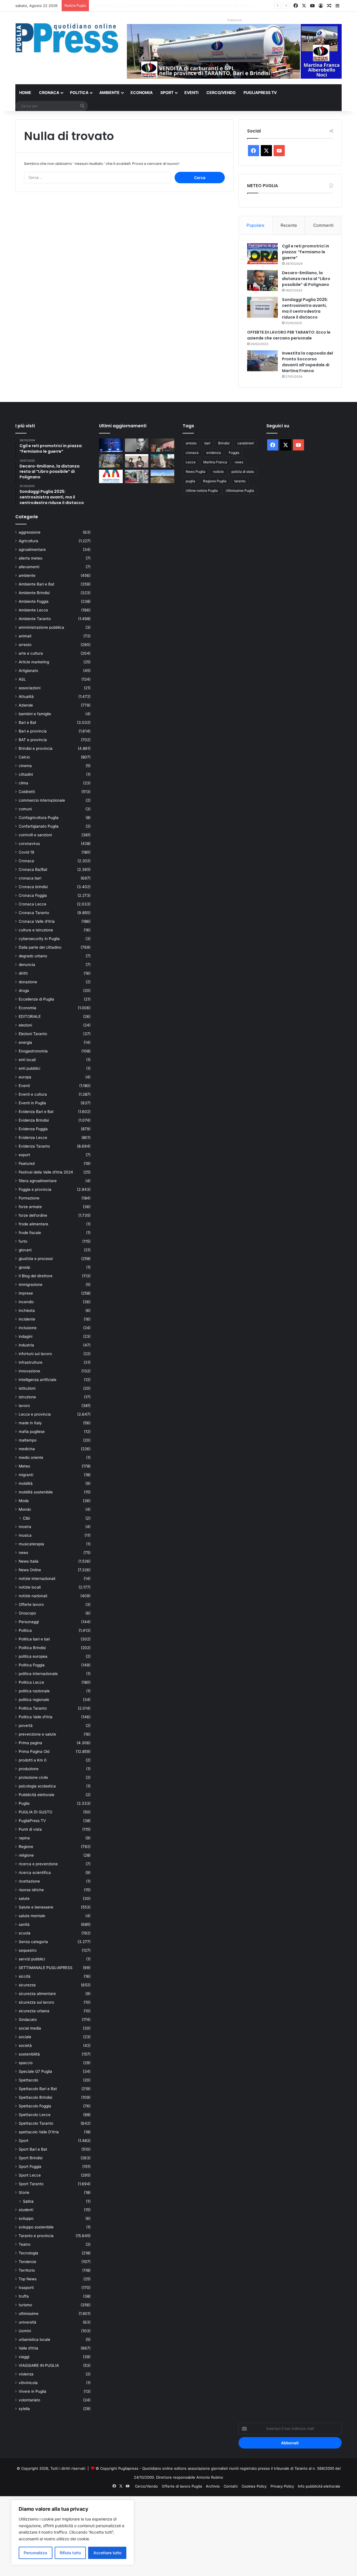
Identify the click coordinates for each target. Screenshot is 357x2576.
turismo (25, 2305)
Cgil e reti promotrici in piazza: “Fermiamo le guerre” (306, 252)
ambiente (27, 575)
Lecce (191, 462)
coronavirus (29, 844)
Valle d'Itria (28, 2348)
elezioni (25, 1025)
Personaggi (29, 1622)
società (25, 2045)
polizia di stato (243, 472)
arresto (25, 645)
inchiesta (27, 1310)
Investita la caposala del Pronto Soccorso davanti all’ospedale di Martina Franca (307, 362)
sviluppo (26, 2218)
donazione (28, 982)
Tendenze (27, 2262)
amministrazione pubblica (41, 627)
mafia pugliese (32, 1432)
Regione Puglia (215, 481)
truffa (24, 2296)
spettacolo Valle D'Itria (39, 2132)
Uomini (25, 2331)
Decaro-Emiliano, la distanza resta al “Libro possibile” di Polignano (306, 279)
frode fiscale (30, 1233)
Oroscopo (27, 1613)
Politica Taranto (33, 1708)
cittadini (26, 774)
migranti (26, 1475)
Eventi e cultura (33, 1094)
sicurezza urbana (34, 2011)
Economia (142, 92)
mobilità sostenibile (36, 1492)
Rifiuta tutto (70, 2553)
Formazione (29, 1198)
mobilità (26, 1483)
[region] (73, 2532)
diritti (23, 973)
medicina (27, 1449)
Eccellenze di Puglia (36, 999)
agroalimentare (32, 550)
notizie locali (30, 1587)
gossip (24, 1267)
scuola (25, 1933)
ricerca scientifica (35, 1873)
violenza (26, 2374)
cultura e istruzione (36, 930)
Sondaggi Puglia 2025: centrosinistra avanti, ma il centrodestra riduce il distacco (305, 308)
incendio (26, 1302)
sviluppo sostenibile (36, 2227)
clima (23, 783)
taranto (240, 481)
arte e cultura (31, 653)
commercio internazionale (42, 800)
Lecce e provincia (35, 1414)
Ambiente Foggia (34, 601)
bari (207, 443)
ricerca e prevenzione (38, 1864)
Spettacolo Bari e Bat (38, 2089)
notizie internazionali (37, 1579)
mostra (25, 1527)
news (23, 1553)
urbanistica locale (34, 2339)
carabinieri (246, 443)
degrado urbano (33, 956)
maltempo (28, 1440)
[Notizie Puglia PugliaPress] (67, 38)
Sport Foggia (30, 2167)
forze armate (30, 1207)
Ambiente (109, 92)
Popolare (255, 225)
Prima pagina (30, 1743)
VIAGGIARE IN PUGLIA (39, 2365)
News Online (30, 1570)
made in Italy (30, 1423)
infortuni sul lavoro (35, 1354)
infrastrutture (31, 1362)
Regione (26, 1847)
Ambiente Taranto (35, 619)
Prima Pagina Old (34, 1751)
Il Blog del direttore (36, 1276)
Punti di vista (30, 1829)
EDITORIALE (30, 1016)
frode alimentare (33, 1224)
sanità (24, 1924)
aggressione (30, 532)
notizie (218, 472)
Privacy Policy (282, 2486)
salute (24, 1898)
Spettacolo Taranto (36, 2123)
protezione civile (33, 1777)
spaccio (26, 2063)
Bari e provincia (33, 731)
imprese (26, 1293)
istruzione (27, 1397)
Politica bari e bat (34, 1639)
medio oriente (31, 1457)
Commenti (323, 225)
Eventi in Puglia (32, 1103)
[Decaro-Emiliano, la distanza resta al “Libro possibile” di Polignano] (262, 280)
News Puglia (196, 472)
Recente (289, 225)
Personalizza (35, 2553)
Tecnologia (28, 2253)
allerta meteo (31, 558)
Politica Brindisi (32, 1648)
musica (25, 1535)
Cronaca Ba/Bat (33, 869)
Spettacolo (28, 2080)
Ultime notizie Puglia (202, 491)
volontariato (29, 2400)
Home (25, 92)
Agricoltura (28, 541)
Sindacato (28, 2020)
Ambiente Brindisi (34, 593)
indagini (26, 1336)
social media (30, 2028)
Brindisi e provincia (36, 748)
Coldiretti (27, 792)
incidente (27, 1319)
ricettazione (29, 1881)
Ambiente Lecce (33, 610)
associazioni (30, 688)
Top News (28, 2279)
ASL (22, 679)
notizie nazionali (33, 1596)
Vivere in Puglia (32, 2391)
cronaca (192, 453)
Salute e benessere (36, 1907)
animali (25, 636)
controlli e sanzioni (35, 835)
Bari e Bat (27, 722)
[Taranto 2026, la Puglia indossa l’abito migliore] (111, 476)
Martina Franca (215, 462)
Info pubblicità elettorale (319, 2486)
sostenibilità (29, 2054)
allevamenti (29, 567)
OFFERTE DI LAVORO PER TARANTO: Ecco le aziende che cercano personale (289, 335)
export (24, 1155)
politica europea (33, 1656)
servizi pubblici (32, 1959)
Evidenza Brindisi (34, 1120)
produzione (29, 1769)
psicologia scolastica (37, 1786)
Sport (167, 92)
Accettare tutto (107, 2553)
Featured (27, 1163)
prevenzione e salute (37, 1734)
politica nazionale (34, 1691)
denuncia (27, 965)
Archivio (213, 2486)
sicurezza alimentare (37, 1994)
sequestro (28, 1950)
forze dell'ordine (33, 1215)
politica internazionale (38, 1674)
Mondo (25, 1509)
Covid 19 (26, 852)
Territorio (27, 2270)
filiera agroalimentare (38, 1181)
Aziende (26, 705)
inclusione (28, 1328)
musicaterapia (31, 1544)
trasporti (26, 2288)
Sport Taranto (31, 2184)
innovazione (29, 1371)
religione (26, 1855)
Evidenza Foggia (33, 1129)
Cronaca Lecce (32, 904)
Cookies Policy (254, 2486)
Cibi (26, 1518)
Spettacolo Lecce (35, 2115)
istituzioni (27, 1388)
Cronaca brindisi (33, 887)
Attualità (26, 697)
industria (26, 1345)
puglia (190, 481)
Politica (79, 92)
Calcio (24, 757)
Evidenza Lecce (33, 1138)
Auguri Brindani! (106, 6)
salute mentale (32, 1916)
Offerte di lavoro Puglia (182, 2486)
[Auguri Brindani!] (137, 461)
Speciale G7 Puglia (35, 2071)
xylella (24, 2409)
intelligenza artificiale (38, 1380)
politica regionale (34, 1700)
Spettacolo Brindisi (35, 2097)
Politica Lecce (31, 1682)
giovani (25, 1250)
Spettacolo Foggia (35, 2106)
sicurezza (27, 1985)
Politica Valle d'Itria (36, 1717)
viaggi (24, 2357)
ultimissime (29, 2314)
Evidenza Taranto (34, 1146)
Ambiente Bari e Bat (37, 584)
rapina (24, 1838)
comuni (25, 809)
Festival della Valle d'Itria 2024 (46, 1172)
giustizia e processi (36, 1259)
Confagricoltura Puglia (39, 818)
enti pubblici (29, 1068)
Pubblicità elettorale (37, 1795)
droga (24, 991)
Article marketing (34, 662)
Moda (24, 1501)
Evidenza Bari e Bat (36, 1112)
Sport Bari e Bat (33, 2149)
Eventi (191, 92)
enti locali (27, 1060)
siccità (25, 1976)
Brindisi (224, 443)
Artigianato (28, 671)
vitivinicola (28, 2383)
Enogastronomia (33, 1051)
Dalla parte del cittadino (40, 947)
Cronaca (49, 92)
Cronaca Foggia (33, 895)
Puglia (24, 1803)
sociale (25, 2037)
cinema (25, 766)
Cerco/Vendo (221, 92)
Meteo (24, 1466)
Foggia (234, 453)
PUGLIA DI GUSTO (35, 1812)
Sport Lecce (30, 2175)
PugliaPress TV (260, 92)
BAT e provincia (33, 740)
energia (25, 1042)
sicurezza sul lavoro (36, 2002)
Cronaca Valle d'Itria (37, 921)
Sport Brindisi (31, 2158)
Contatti (231, 2486)
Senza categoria (33, 1942)
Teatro (25, 2244)
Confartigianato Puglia (39, 826)
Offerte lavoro (31, 1604)
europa (25, 1077)
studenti (26, 2210)
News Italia (29, 1561)
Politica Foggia (32, 1665)
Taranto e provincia (36, 2236)
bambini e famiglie (35, 714)
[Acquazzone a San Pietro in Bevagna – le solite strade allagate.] (137, 476)
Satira (28, 2201)
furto (23, 1241)
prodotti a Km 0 (33, 1760)
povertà (26, 1726)
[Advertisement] (167, 2535)
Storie (24, 2192)
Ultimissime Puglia (240, 491)
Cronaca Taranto (34, 913)
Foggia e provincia (35, 1189)
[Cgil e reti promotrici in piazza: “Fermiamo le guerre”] (262, 254)
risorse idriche (31, 1890)
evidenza (214, 453)
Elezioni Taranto (33, 1034)
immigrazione (31, 1285)
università (27, 2322)
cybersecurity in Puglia (39, 939)
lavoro (24, 1406)
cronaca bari (30, 878)
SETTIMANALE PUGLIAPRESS (46, 1968)
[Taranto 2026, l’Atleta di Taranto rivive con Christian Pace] (111, 445)
